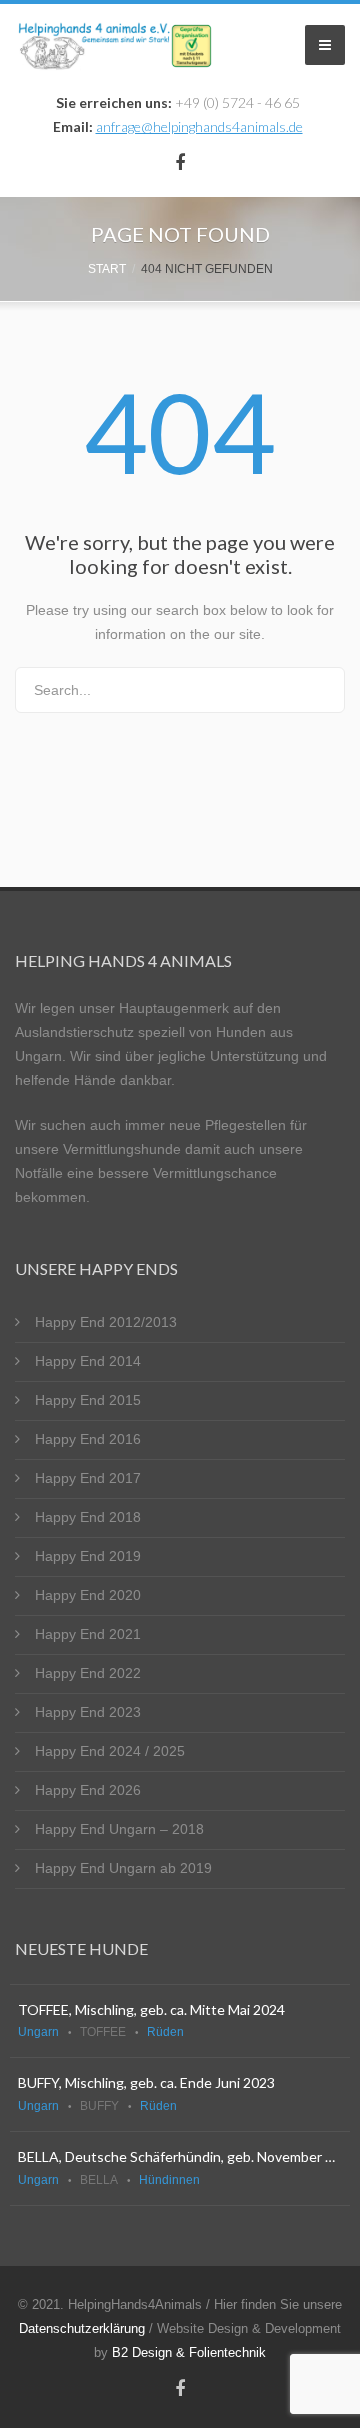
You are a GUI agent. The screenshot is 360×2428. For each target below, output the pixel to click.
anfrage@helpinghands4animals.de (199, 126)
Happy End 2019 (88, 1556)
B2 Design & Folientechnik (189, 2352)
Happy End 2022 (88, 1673)
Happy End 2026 (88, 1790)
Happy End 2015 (88, 1400)
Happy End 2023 (88, 1712)
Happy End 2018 (88, 1517)
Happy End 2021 (88, 1634)
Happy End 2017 (88, 1478)
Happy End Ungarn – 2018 (119, 1829)
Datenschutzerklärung (82, 2328)
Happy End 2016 (88, 1439)
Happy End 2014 (88, 1361)
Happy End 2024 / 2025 (110, 1751)
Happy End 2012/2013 (106, 1322)
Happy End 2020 (88, 1595)
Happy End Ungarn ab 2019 (123, 1868)
